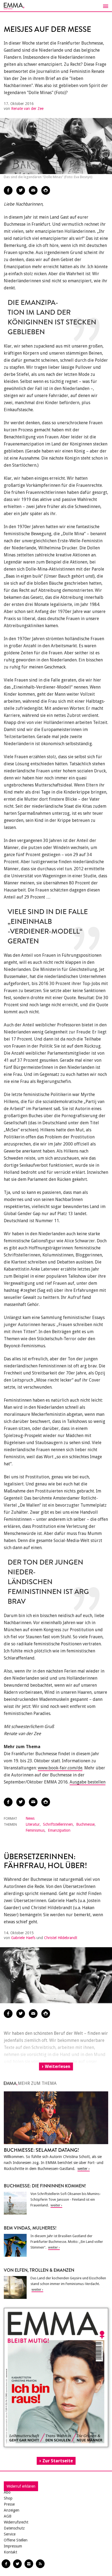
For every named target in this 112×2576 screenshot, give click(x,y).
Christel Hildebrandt (61, 1938)
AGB (8, 2516)
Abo (7, 2492)
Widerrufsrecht (16, 2522)
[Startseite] (56, 6)
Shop (8, 2498)
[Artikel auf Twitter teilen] (21, 190)
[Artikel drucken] (46, 190)
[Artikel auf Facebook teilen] (8, 190)
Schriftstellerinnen (58, 1824)
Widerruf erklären (21, 2486)
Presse (9, 2504)
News (30, 1818)
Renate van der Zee (27, 109)
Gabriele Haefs (23, 1938)
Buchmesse (85, 1824)
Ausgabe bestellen (88, 1782)
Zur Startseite (58, 2461)
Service (10, 2534)
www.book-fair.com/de (60, 1768)
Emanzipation (59, 1830)
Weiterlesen (58, 2066)
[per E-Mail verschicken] (33, 190)
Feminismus (35, 1830)
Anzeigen (12, 2510)
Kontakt (10, 2552)
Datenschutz (14, 2528)
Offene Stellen (16, 2540)
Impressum (13, 2546)
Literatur (33, 1824)
